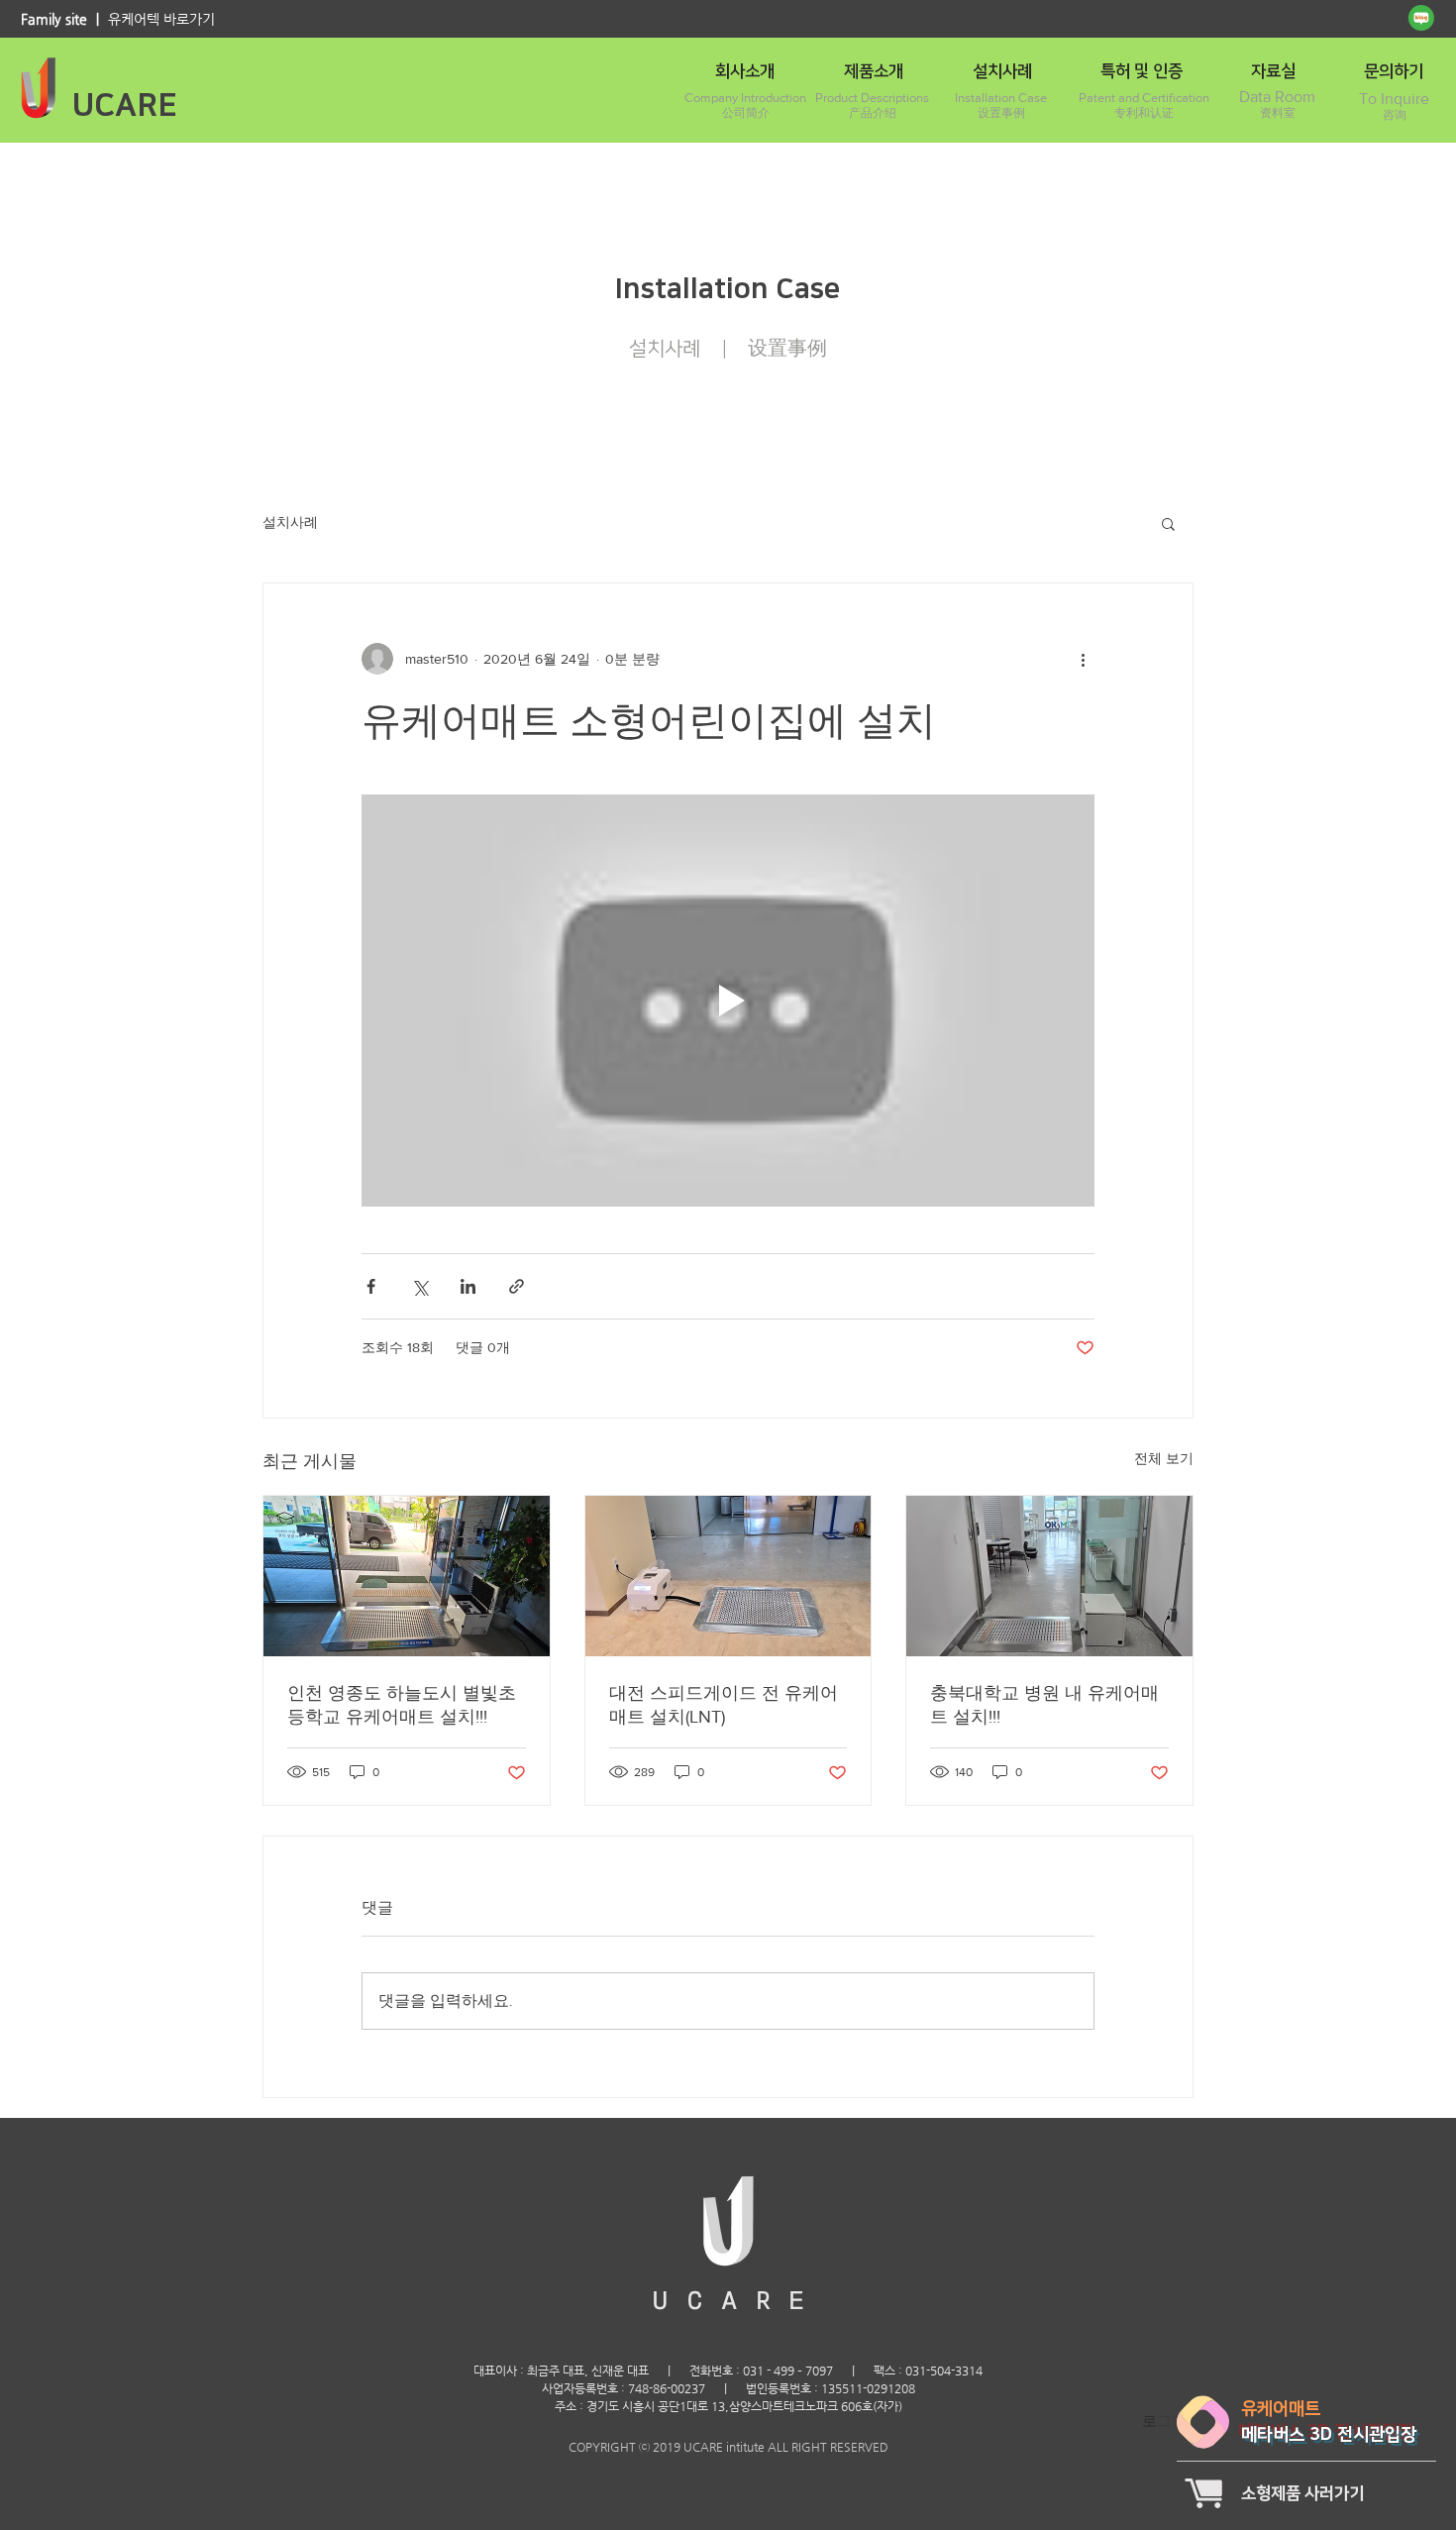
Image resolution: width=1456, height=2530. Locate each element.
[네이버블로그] (1421, 18)
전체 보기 (1164, 1458)
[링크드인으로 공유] (468, 1286)
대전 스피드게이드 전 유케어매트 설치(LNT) (724, 1705)
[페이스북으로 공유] (371, 1286)
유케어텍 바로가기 (161, 19)
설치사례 (290, 522)
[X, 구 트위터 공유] (419, 1286)
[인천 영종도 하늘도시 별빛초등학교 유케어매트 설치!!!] (407, 1576)
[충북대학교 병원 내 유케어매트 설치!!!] (1049, 1576)
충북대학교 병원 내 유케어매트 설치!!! (1044, 1705)
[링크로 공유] (517, 1286)
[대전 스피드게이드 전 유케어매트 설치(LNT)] (728, 1576)
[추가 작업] (1083, 659)
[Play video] (728, 1001)
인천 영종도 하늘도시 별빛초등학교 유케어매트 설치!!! (402, 1705)
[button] (1168, 523)
